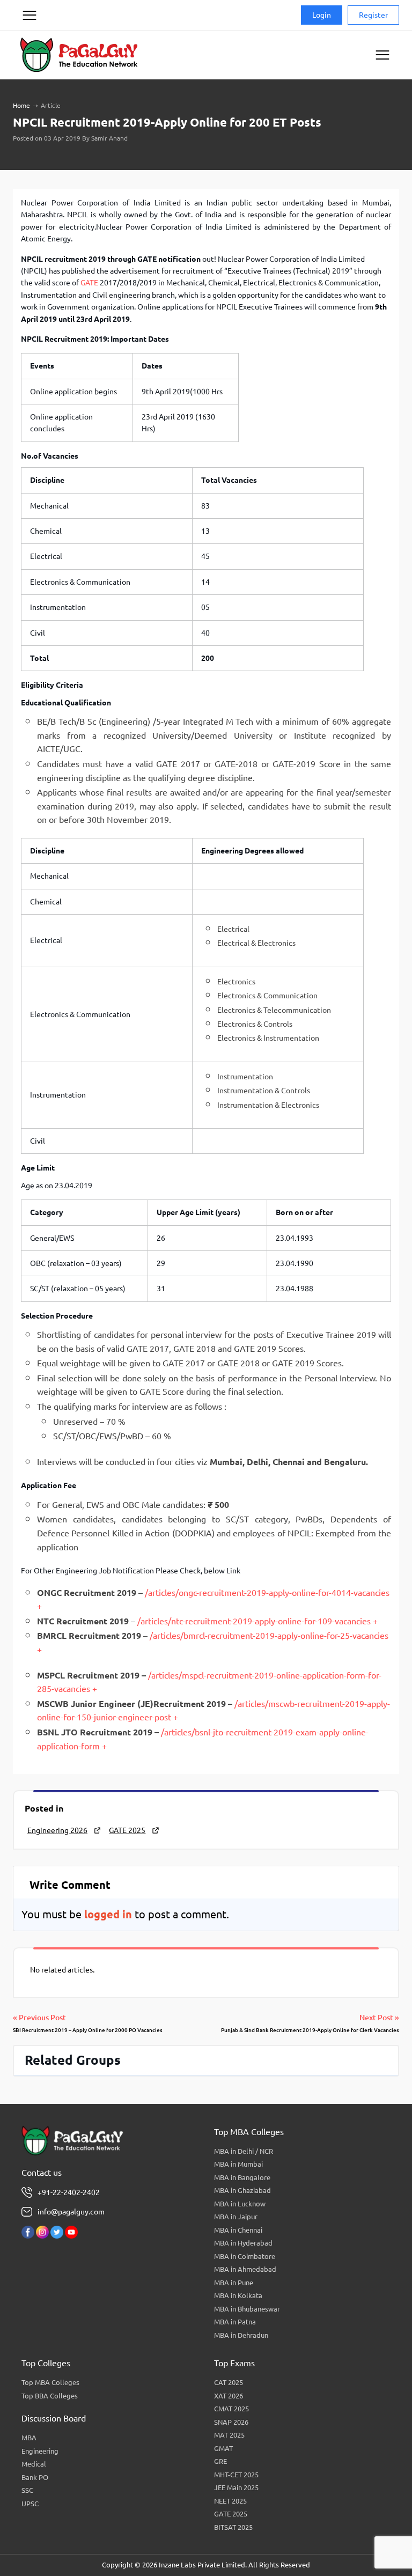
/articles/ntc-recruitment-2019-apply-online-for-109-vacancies (254, 1621)
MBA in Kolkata (238, 2295)
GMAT (223, 2448)
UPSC (30, 2504)
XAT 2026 (229, 2396)
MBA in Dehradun (241, 2335)
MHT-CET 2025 (236, 2475)
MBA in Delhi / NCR (244, 2151)
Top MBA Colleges (50, 2382)
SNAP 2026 (231, 2422)
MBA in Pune (234, 2283)
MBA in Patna (235, 2322)
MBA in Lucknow (240, 2204)
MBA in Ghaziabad (242, 2190)
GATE (89, 283)
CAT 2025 (229, 2382)
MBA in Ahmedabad (245, 2269)
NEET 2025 (230, 2501)
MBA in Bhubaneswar (247, 2309)
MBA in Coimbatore (245, 2256)
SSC (27, 2490)
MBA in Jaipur (236, 2217)
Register (373, 15)
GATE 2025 (127, 1830)
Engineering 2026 (57, 1830)
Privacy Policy (29, 56)
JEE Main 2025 (236, 2487)
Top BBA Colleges (50, 2396)
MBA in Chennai (238, 2230)
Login (322, 15)
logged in (108, 1914)
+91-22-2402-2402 (69, 2192)
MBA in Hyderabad (243, 2243)
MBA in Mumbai (238, 2164)
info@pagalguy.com (71, 2212)
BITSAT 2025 (233, 2527)
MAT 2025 (229, 2435)
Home (21, 105)
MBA (29, 2438)
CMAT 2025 (231, 2409)
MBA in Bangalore (242, 2177)
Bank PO (35, 2477)
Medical (34, 2464)
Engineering (40, 2451)
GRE (220, 2461)
